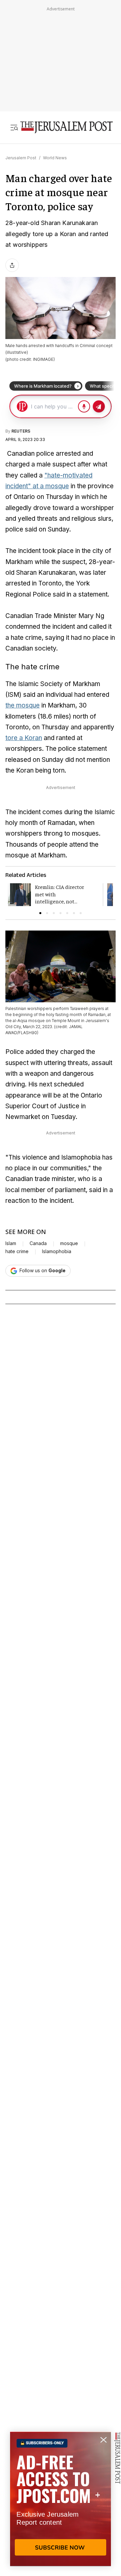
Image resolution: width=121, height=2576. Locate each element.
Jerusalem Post (21, 158)
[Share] (12, 265)
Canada (38, 1243)
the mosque (23, 705)
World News (55, 158)
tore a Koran (24, 738)
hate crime (17, 1251)
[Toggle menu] (14, 127)
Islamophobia (57, 1251)
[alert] (61, 2499)
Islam (11, 1243)
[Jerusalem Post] (67, 127)
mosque (69, 1243)
